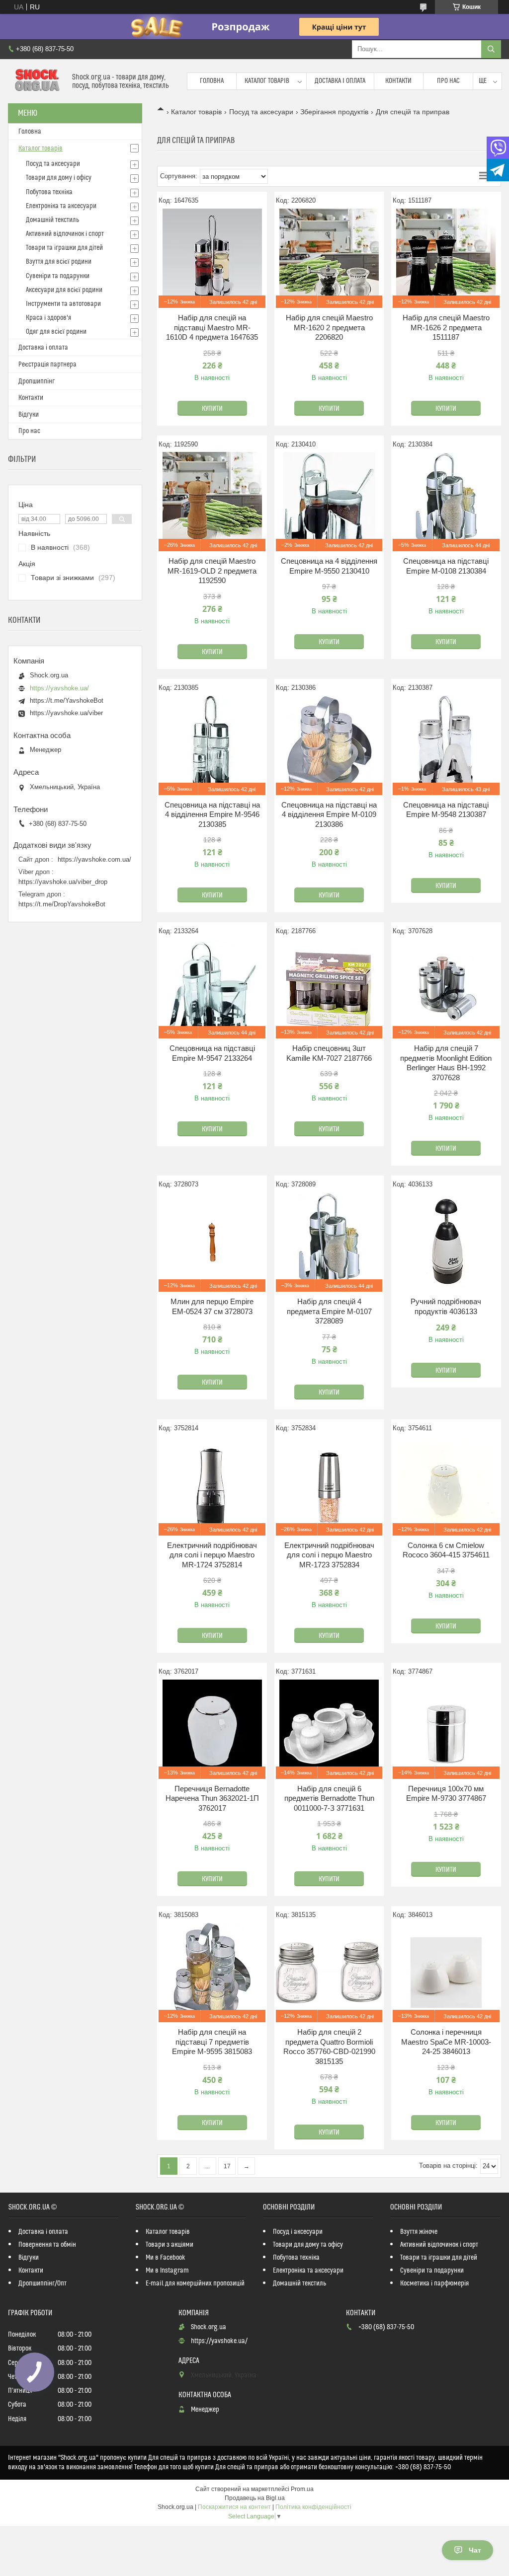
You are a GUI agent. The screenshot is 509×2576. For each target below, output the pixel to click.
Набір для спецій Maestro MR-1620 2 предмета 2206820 (329, 327)
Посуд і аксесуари (298, 2232)
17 (227, 2166)
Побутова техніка (49, 192)
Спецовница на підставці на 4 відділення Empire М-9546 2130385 (212, 814)
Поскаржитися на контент (234, 2507)
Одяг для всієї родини (56, 332)
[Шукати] (491, 49)
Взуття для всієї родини (59, 262)
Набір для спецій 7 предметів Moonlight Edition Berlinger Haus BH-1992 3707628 (446, 1063)
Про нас (448, 81)
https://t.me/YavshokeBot (67, 700)
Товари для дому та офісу (308, 2245)
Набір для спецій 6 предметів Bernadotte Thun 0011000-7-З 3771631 (329, 1798)
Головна (212, 81)
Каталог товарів (267, 81)
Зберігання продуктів (334, 112)
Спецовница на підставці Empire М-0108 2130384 (446, 566)
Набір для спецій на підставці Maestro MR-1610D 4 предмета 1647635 (212, 327)
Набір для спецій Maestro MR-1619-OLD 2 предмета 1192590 (212, 571)
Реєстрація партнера (47, 365)
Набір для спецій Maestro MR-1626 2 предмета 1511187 (446, 327)
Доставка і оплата (340, 81)
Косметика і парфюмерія (434, 2283)
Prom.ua (302, 2489)
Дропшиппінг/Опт (42, 2283)
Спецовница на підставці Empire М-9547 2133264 (212, 1053)
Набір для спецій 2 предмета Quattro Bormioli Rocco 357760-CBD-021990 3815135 (329, 2047)
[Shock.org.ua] (36, 81)
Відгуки (29, 415)
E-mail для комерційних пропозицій (195, 2283)
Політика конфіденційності (313, 2507)
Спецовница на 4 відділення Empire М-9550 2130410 (329, 566)
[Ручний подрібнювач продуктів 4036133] (446, 1242)
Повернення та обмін (47, 2245)
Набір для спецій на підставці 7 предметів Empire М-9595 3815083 (212, 2042)
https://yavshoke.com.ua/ (94, 859)
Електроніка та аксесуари (61, 206)
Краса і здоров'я (48, 318)
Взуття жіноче (419, 2232)
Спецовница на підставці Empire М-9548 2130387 (446, 810)
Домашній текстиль (52, 220)
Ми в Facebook (166, 2258)
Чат (475, 2550)
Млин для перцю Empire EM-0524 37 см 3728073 (212, 1306)
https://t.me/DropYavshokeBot (62, 904)
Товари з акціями (170, 2245)
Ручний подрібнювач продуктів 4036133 (446, 1306)
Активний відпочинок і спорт (65, 234)
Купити (212, 409)
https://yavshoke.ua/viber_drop (63, 882)
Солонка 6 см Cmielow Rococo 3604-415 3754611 (446, 1550)
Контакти (398, 81)
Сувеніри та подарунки (58, 276)
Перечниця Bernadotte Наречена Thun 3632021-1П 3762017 (212, 1798)
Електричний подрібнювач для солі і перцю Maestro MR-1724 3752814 (212, 1555)
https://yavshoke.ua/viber (66, 713)
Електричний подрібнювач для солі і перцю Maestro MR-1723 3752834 (329, 1555)
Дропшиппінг (37, 381)
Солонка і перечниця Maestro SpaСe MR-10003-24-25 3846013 (446, 2042)
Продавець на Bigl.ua (255, 2498)
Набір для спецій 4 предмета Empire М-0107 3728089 (329, 1311)
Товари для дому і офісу (59, 178)
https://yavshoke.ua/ (59, 688)
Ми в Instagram (167, 2271)
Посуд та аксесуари (261, 112)
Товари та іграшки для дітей (64, 248)
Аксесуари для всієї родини (64, 290)
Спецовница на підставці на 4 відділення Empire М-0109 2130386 (329, 814)
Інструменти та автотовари (63, 304)
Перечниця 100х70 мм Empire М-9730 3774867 (446, 1794)
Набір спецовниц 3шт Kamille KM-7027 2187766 (329, 1053)
